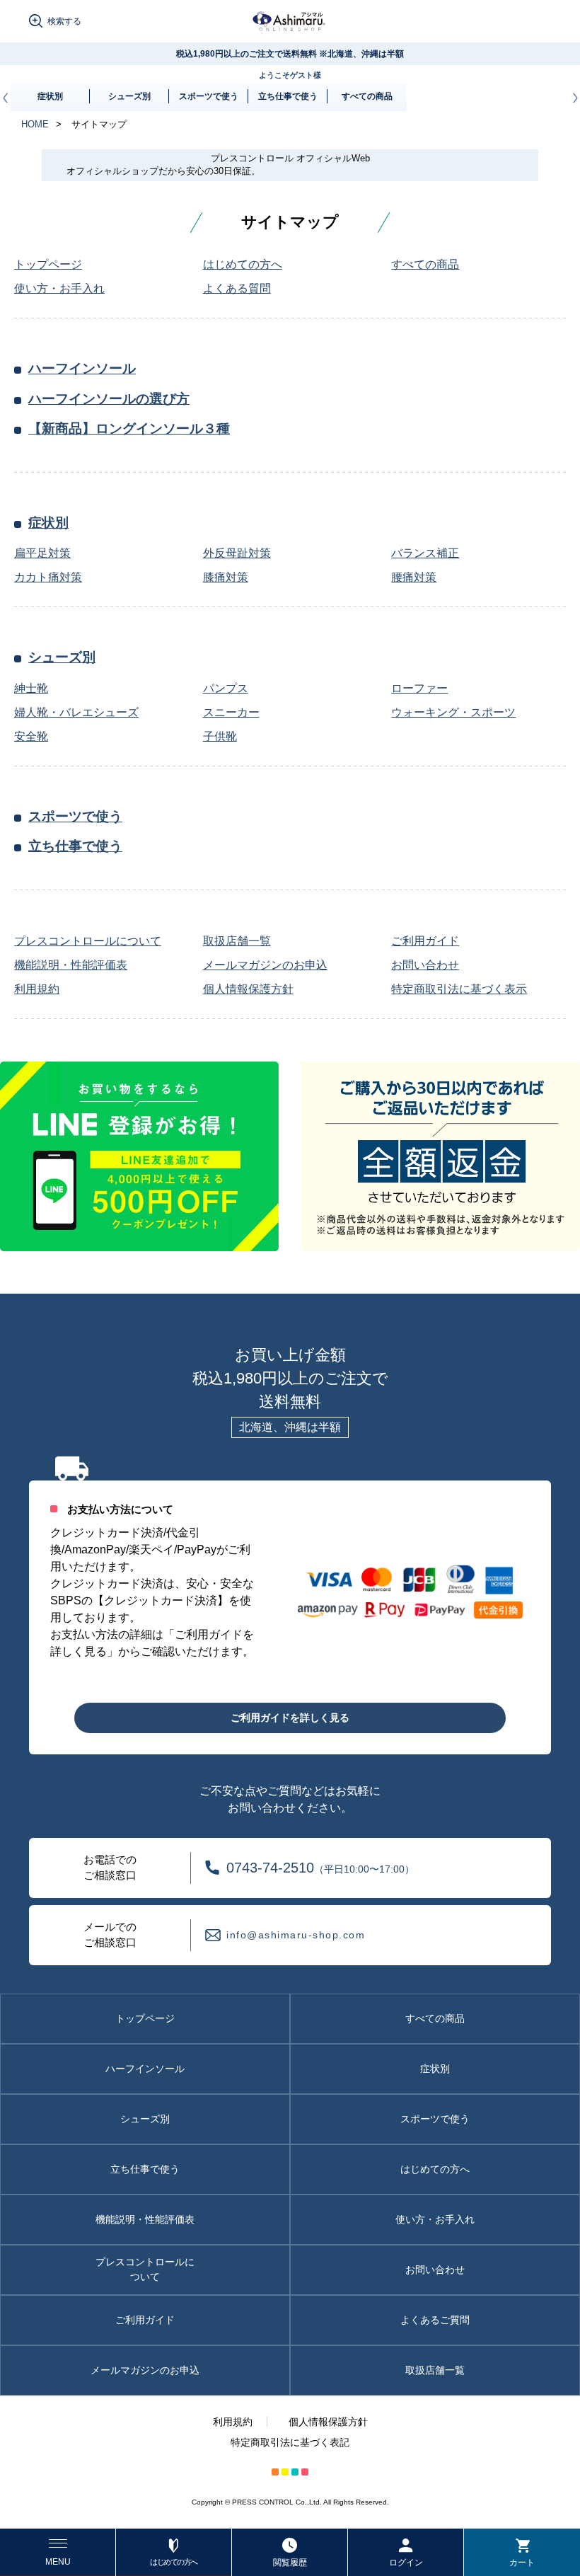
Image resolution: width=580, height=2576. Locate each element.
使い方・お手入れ (435, 2219)
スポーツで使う (209, 96)
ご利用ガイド (145, 2320)
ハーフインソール (82, 368)
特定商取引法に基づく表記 (290, 2442)
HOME (35, 124)
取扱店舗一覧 (435, 2370)
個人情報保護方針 (328, 2422)
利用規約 (233, 2422)
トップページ (145, 2018)
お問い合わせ (435, 2270)
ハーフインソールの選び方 (109, 399)
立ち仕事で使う (288, 96)
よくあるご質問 (435, 2320)
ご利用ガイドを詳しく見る (290, 1718)
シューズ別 (129, 96)
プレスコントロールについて (145, 2269)
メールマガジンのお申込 (145, 2370)
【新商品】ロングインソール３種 (129, 429)
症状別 (50, 96)
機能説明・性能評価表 (145, 2219)
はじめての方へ (435, 2169)
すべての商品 (367, 96)
